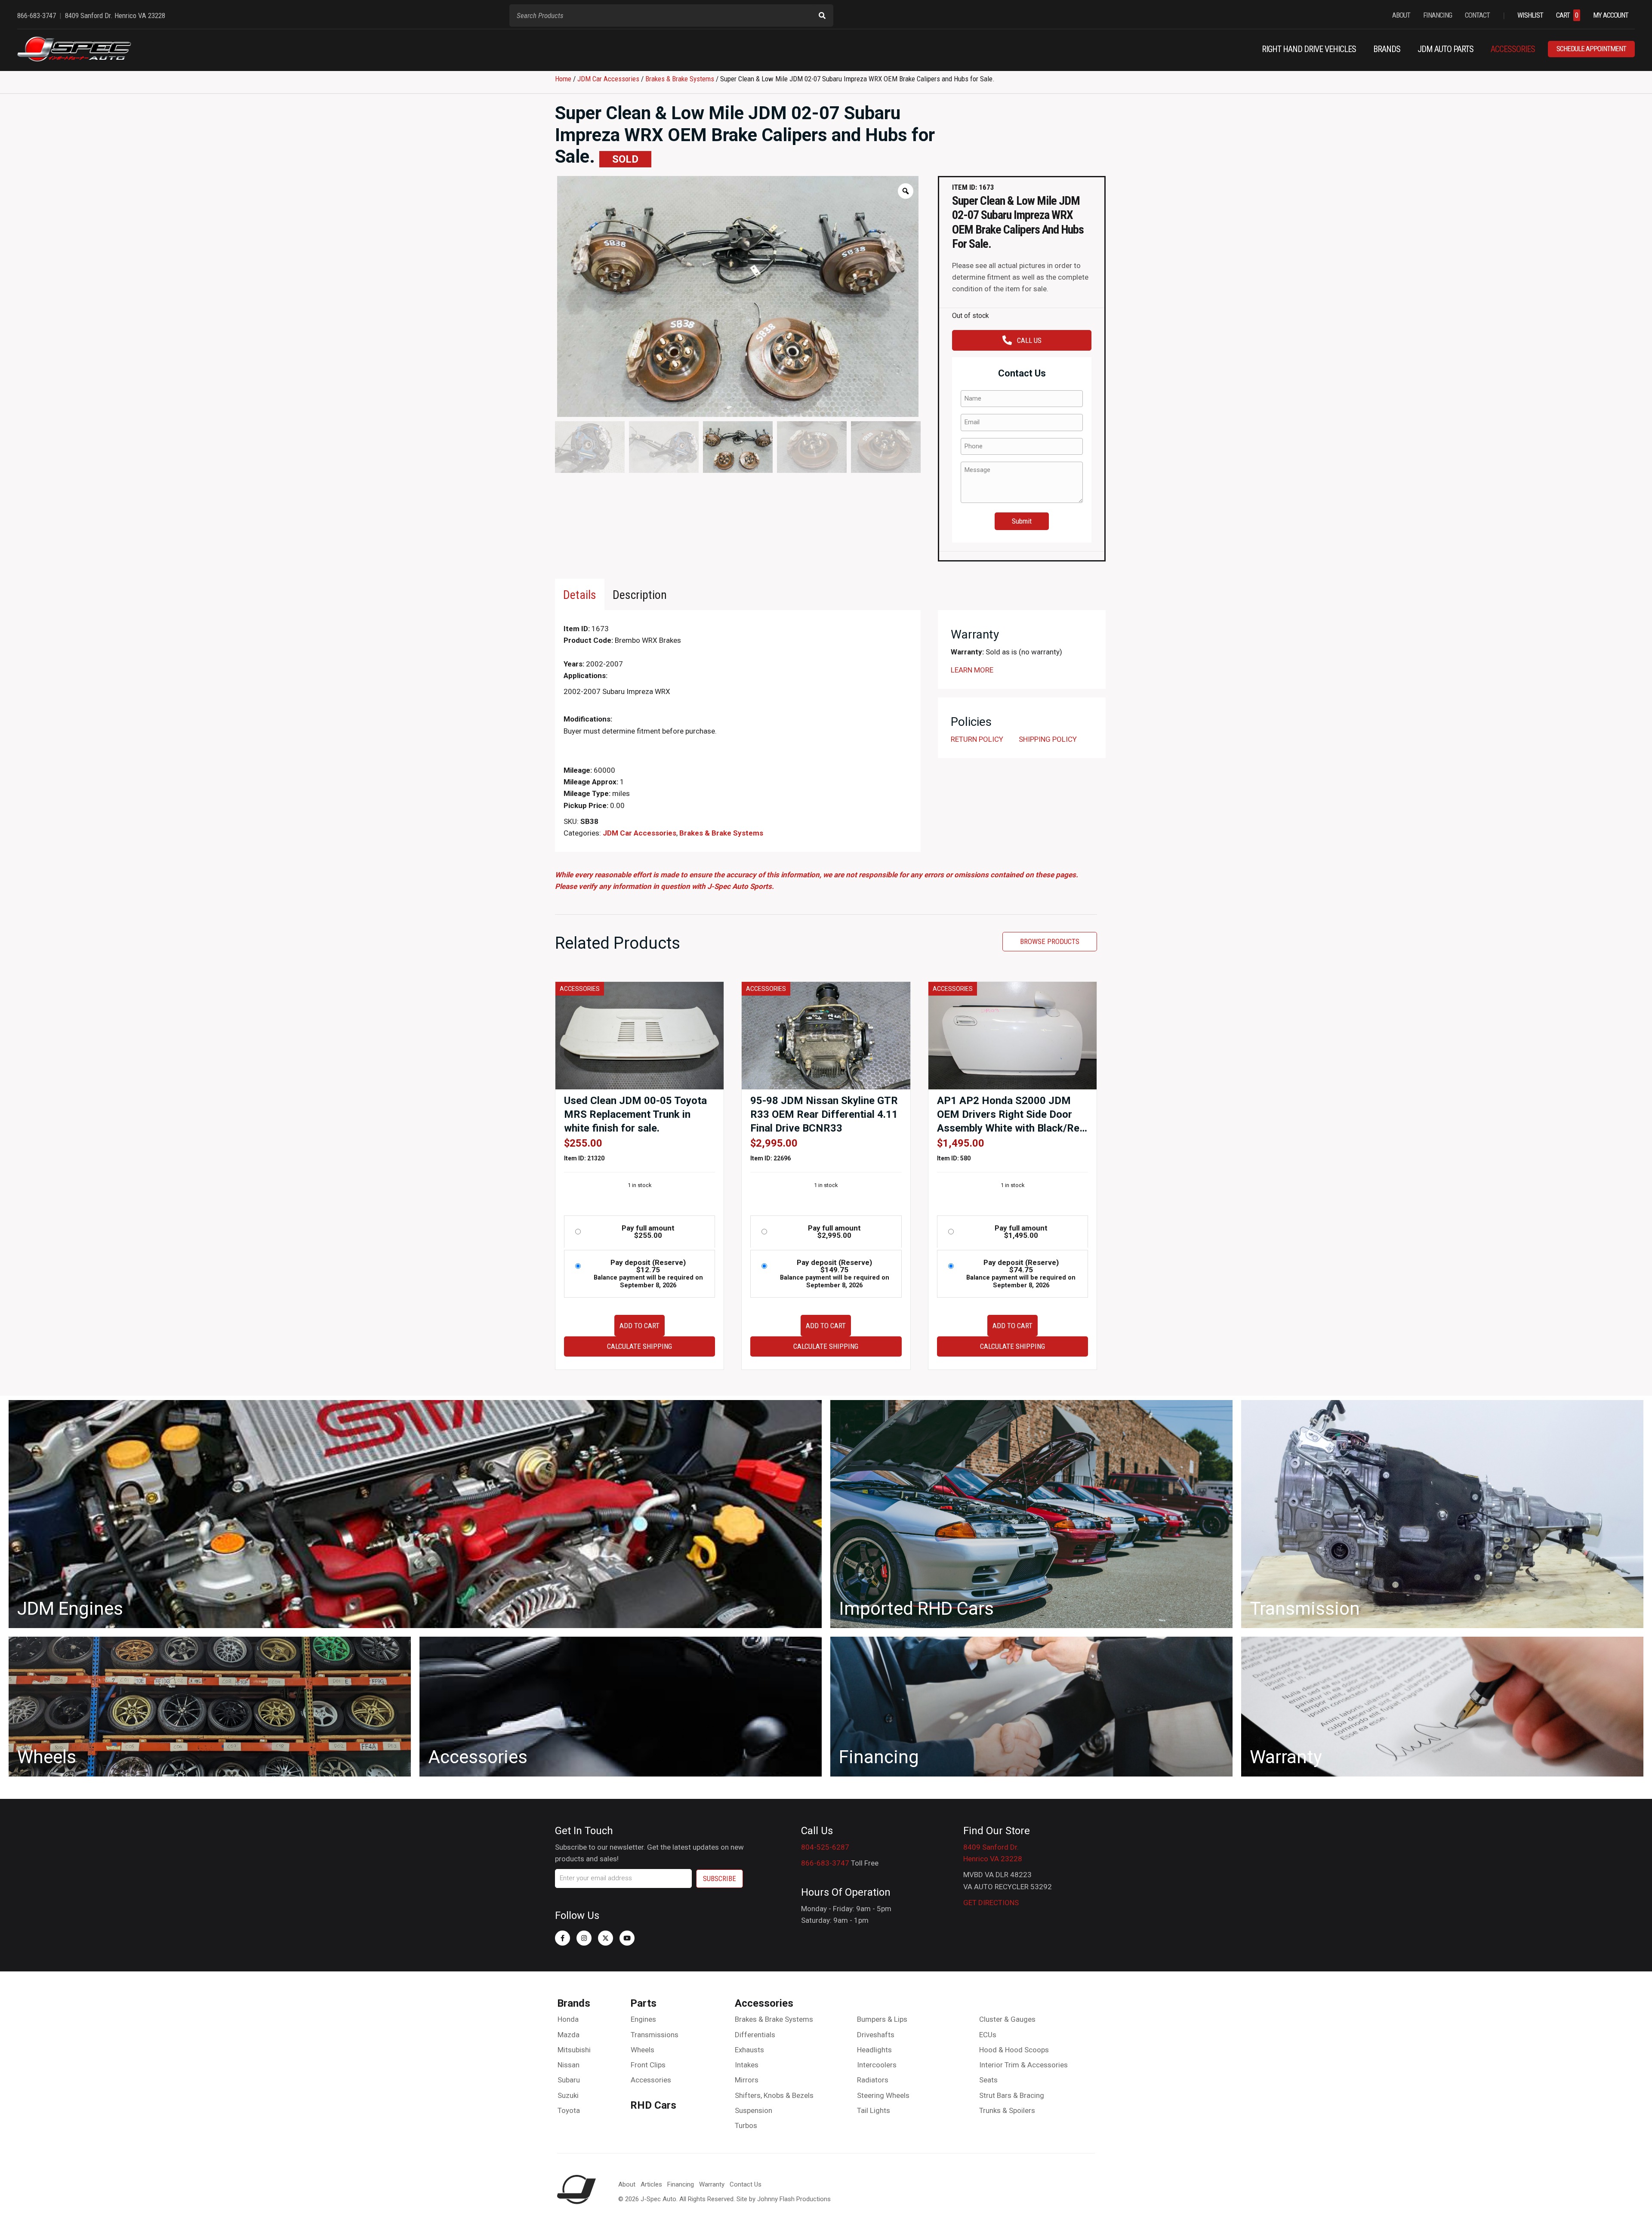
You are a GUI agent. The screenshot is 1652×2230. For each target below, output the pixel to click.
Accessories (651, 2080)
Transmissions (655, 2035)
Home (563, 79)
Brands (574, 2003)
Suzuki (568, 2095)
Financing (681, 2184)
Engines (643, 2019)
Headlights (874, 2050)
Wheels (643, 2050)
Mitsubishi (574, 2050)
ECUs (988, 2035)
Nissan (569, 2065)
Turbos (746, 2125)
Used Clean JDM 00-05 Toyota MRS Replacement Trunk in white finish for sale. (635, 1114)
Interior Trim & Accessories (1023, 2065)
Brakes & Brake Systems (680, 79)
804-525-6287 (825, 1847)
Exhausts (749, 2050)
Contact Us (746, 2184)
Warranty (712, 2184)
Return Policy (977, 739)
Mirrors (747, 2080)
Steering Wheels (883, 2095)
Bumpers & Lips (882, 2019)
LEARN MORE (972, 670)
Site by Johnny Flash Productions (784, 2199)
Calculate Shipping (640, 1346)
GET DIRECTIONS (991, 1903)
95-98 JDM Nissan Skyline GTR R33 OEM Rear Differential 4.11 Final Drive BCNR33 (824, 1114)
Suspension (754, 2110)
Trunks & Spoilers (1007, 2110)
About (627, 2184)
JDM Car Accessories (608, 79)
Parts (643, 2003)
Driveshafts (876, 2035)
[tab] (580, 594)
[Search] (822, 15)
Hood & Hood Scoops (1014, 2050)
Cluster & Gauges (1007, 2019)
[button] (562, 1938)
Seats (988, 2080)
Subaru (569, 2080)
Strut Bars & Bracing (1012, 2095)
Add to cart (640, 1326)
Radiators (873, 2080)
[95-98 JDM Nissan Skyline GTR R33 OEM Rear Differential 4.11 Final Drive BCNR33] (826, 1035)
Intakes (747, 2065)
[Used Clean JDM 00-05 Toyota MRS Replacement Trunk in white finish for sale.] (640, 1035)
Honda (568, 2019)
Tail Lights (874, 2110)
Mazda (569, 2035)
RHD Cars (653, 2105)
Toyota (569, 2110)
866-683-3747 (825, 1863)
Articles (651, 2184)
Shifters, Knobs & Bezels (774, 2095)
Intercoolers (877, 2065)
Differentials (755, 2035)
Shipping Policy (1048, 739)
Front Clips (648, 2065)
